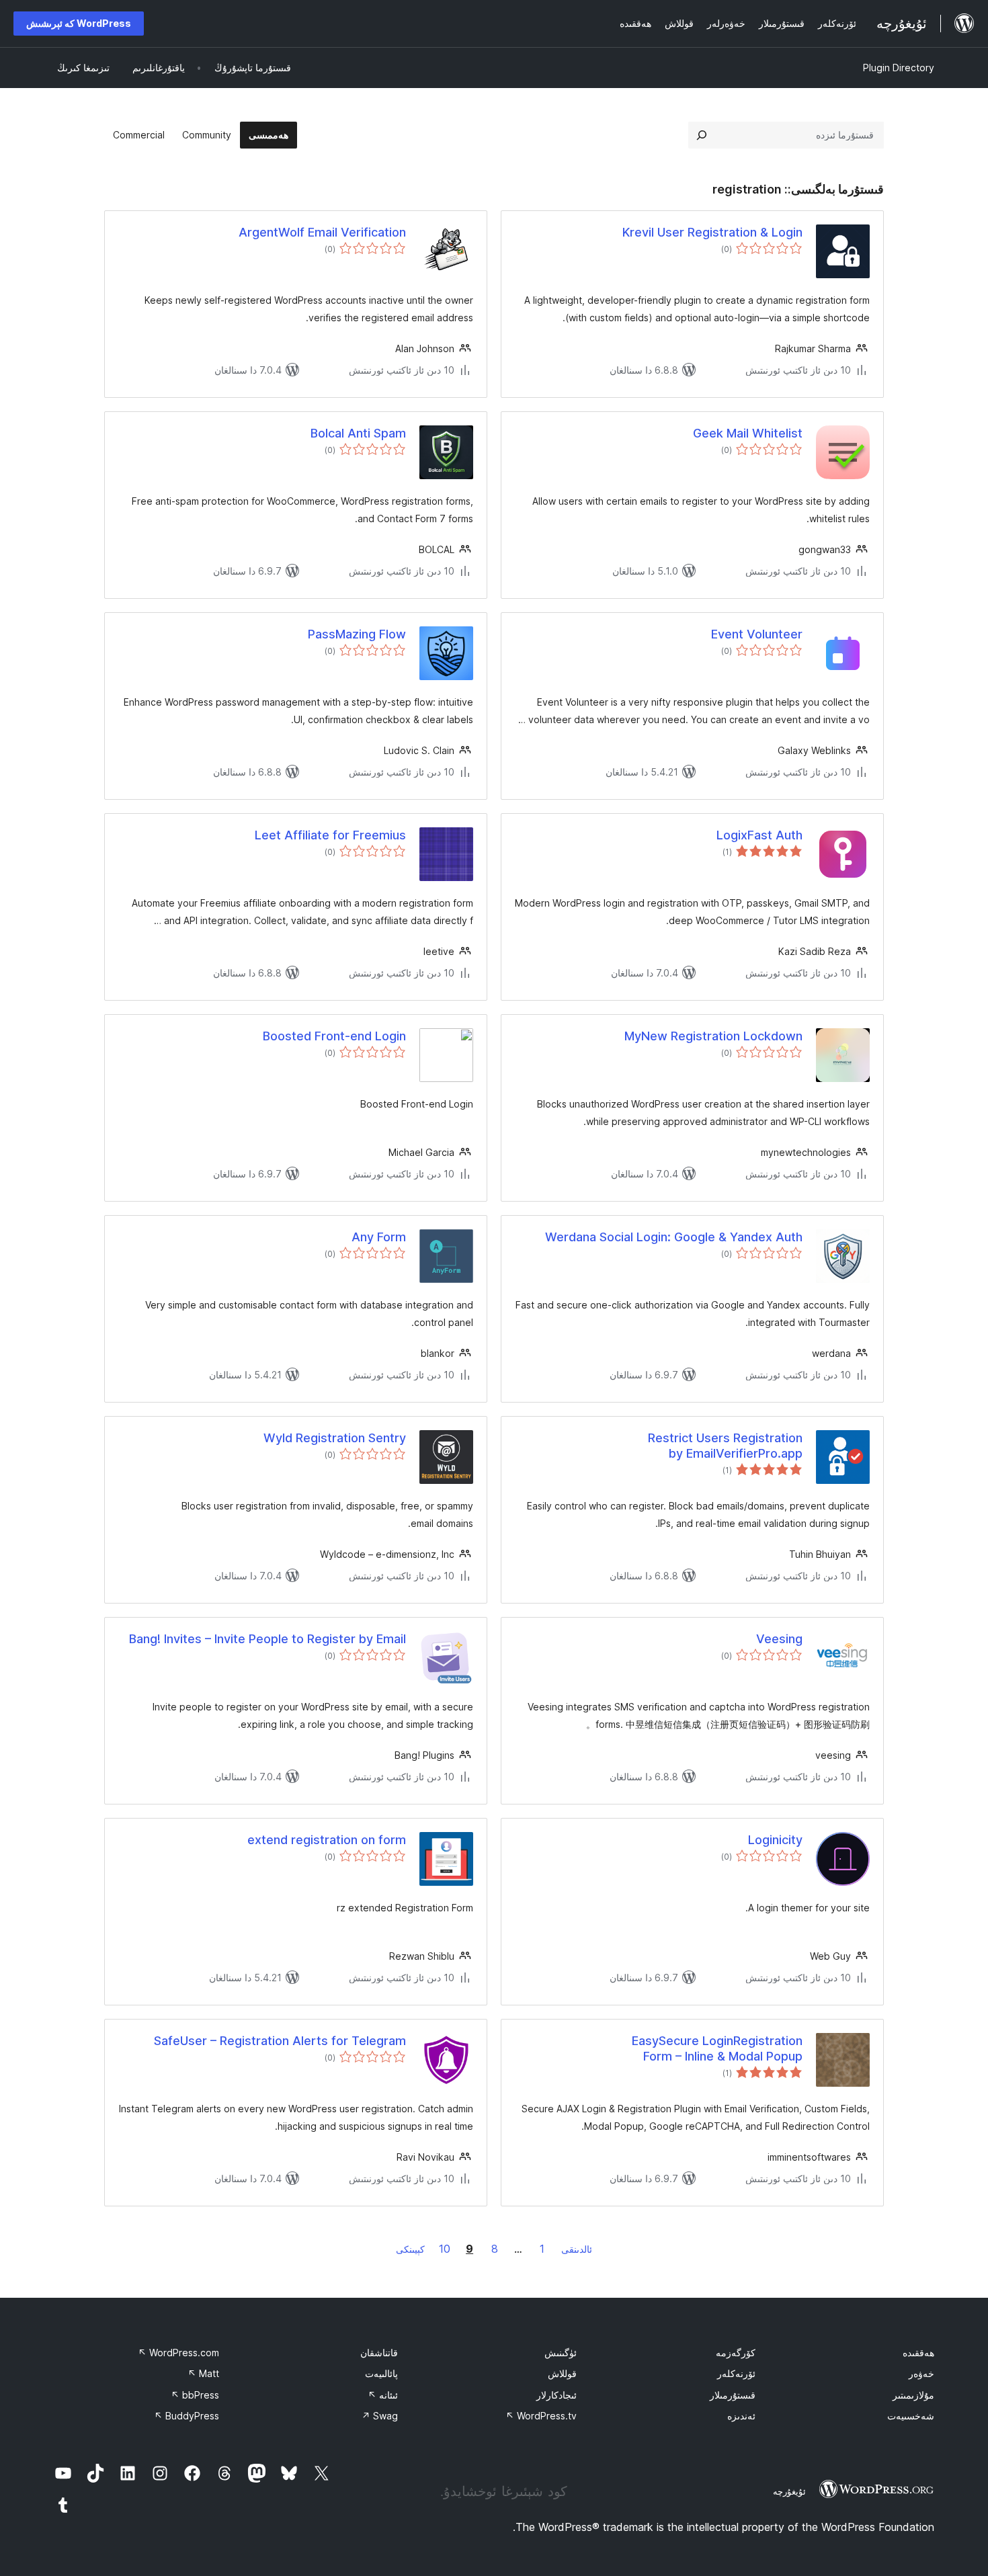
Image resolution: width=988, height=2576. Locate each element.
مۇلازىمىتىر (913, 2395)
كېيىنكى (410, 2249)
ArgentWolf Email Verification (322, 232)
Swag (380, 2416)
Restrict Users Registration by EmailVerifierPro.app (725, 1446)
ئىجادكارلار (557, 2395)
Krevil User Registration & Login (712, 232)
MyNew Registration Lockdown (713, 1036)
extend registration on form (327, 1840)
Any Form (379, 1237)
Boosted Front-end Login (334, 1036)
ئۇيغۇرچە (789, 2491)
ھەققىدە (918, 2353)
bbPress (195, 2395)
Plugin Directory (899, 68)
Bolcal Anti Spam (358, 433)
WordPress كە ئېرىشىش (79, 23)
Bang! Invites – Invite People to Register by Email (267, 1639)
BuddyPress (187, 2416)
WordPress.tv (541, 2416)
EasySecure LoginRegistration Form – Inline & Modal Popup (717, 2048)
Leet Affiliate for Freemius (330, 835)
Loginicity (775, 1840)
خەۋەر (921, 2373)
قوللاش (562, 2373)
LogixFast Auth (759, 835)
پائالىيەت (381, 2373)
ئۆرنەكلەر (736, 2373)
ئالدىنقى (577, 2249)
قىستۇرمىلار (733, 2395)
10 (445, 2249)
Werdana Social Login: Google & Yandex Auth (674, 1237)
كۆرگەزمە (736, 2353)
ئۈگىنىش (561, 2353)
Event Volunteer (757, 634)
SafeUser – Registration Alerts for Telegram (280, 2041)
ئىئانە (383, 2395)
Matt (203, 2373)
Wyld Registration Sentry (335, 1438)
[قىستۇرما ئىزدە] (702, 135)
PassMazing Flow (357, 634)
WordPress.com (178, 2353)
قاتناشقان (379, 2353)
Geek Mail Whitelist (748, 433)
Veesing (779, 1639)
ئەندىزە (741, 2416)
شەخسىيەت (911, 2416)
